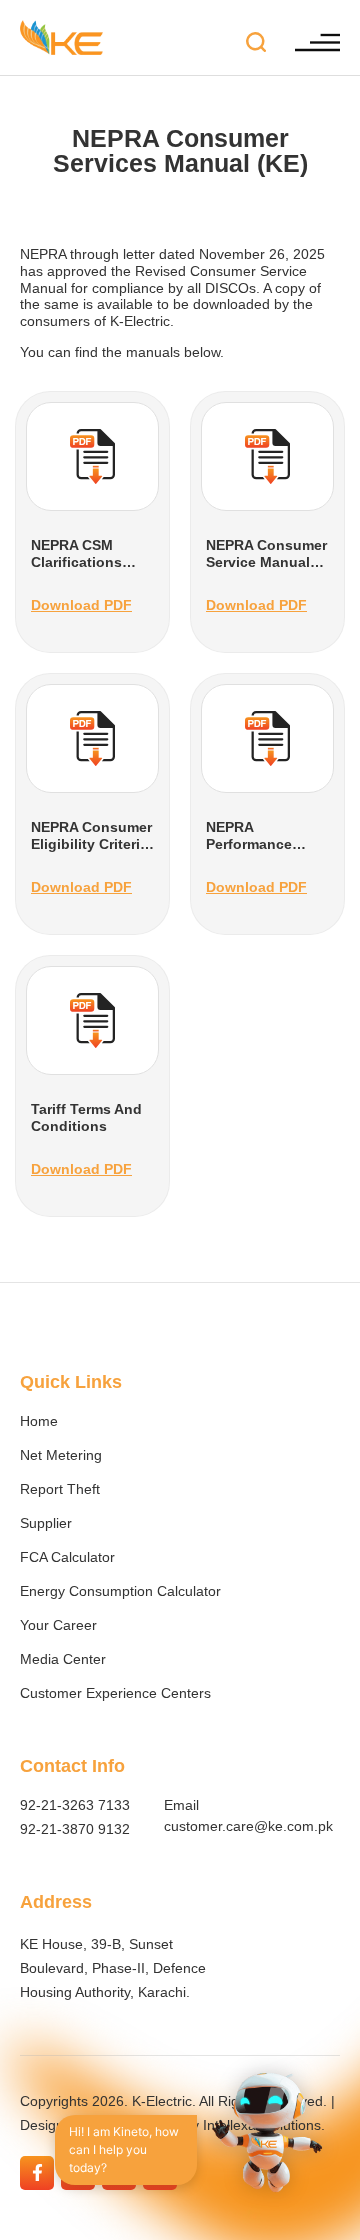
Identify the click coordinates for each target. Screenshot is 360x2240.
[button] (256, 43)
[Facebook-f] (37, 2173)
